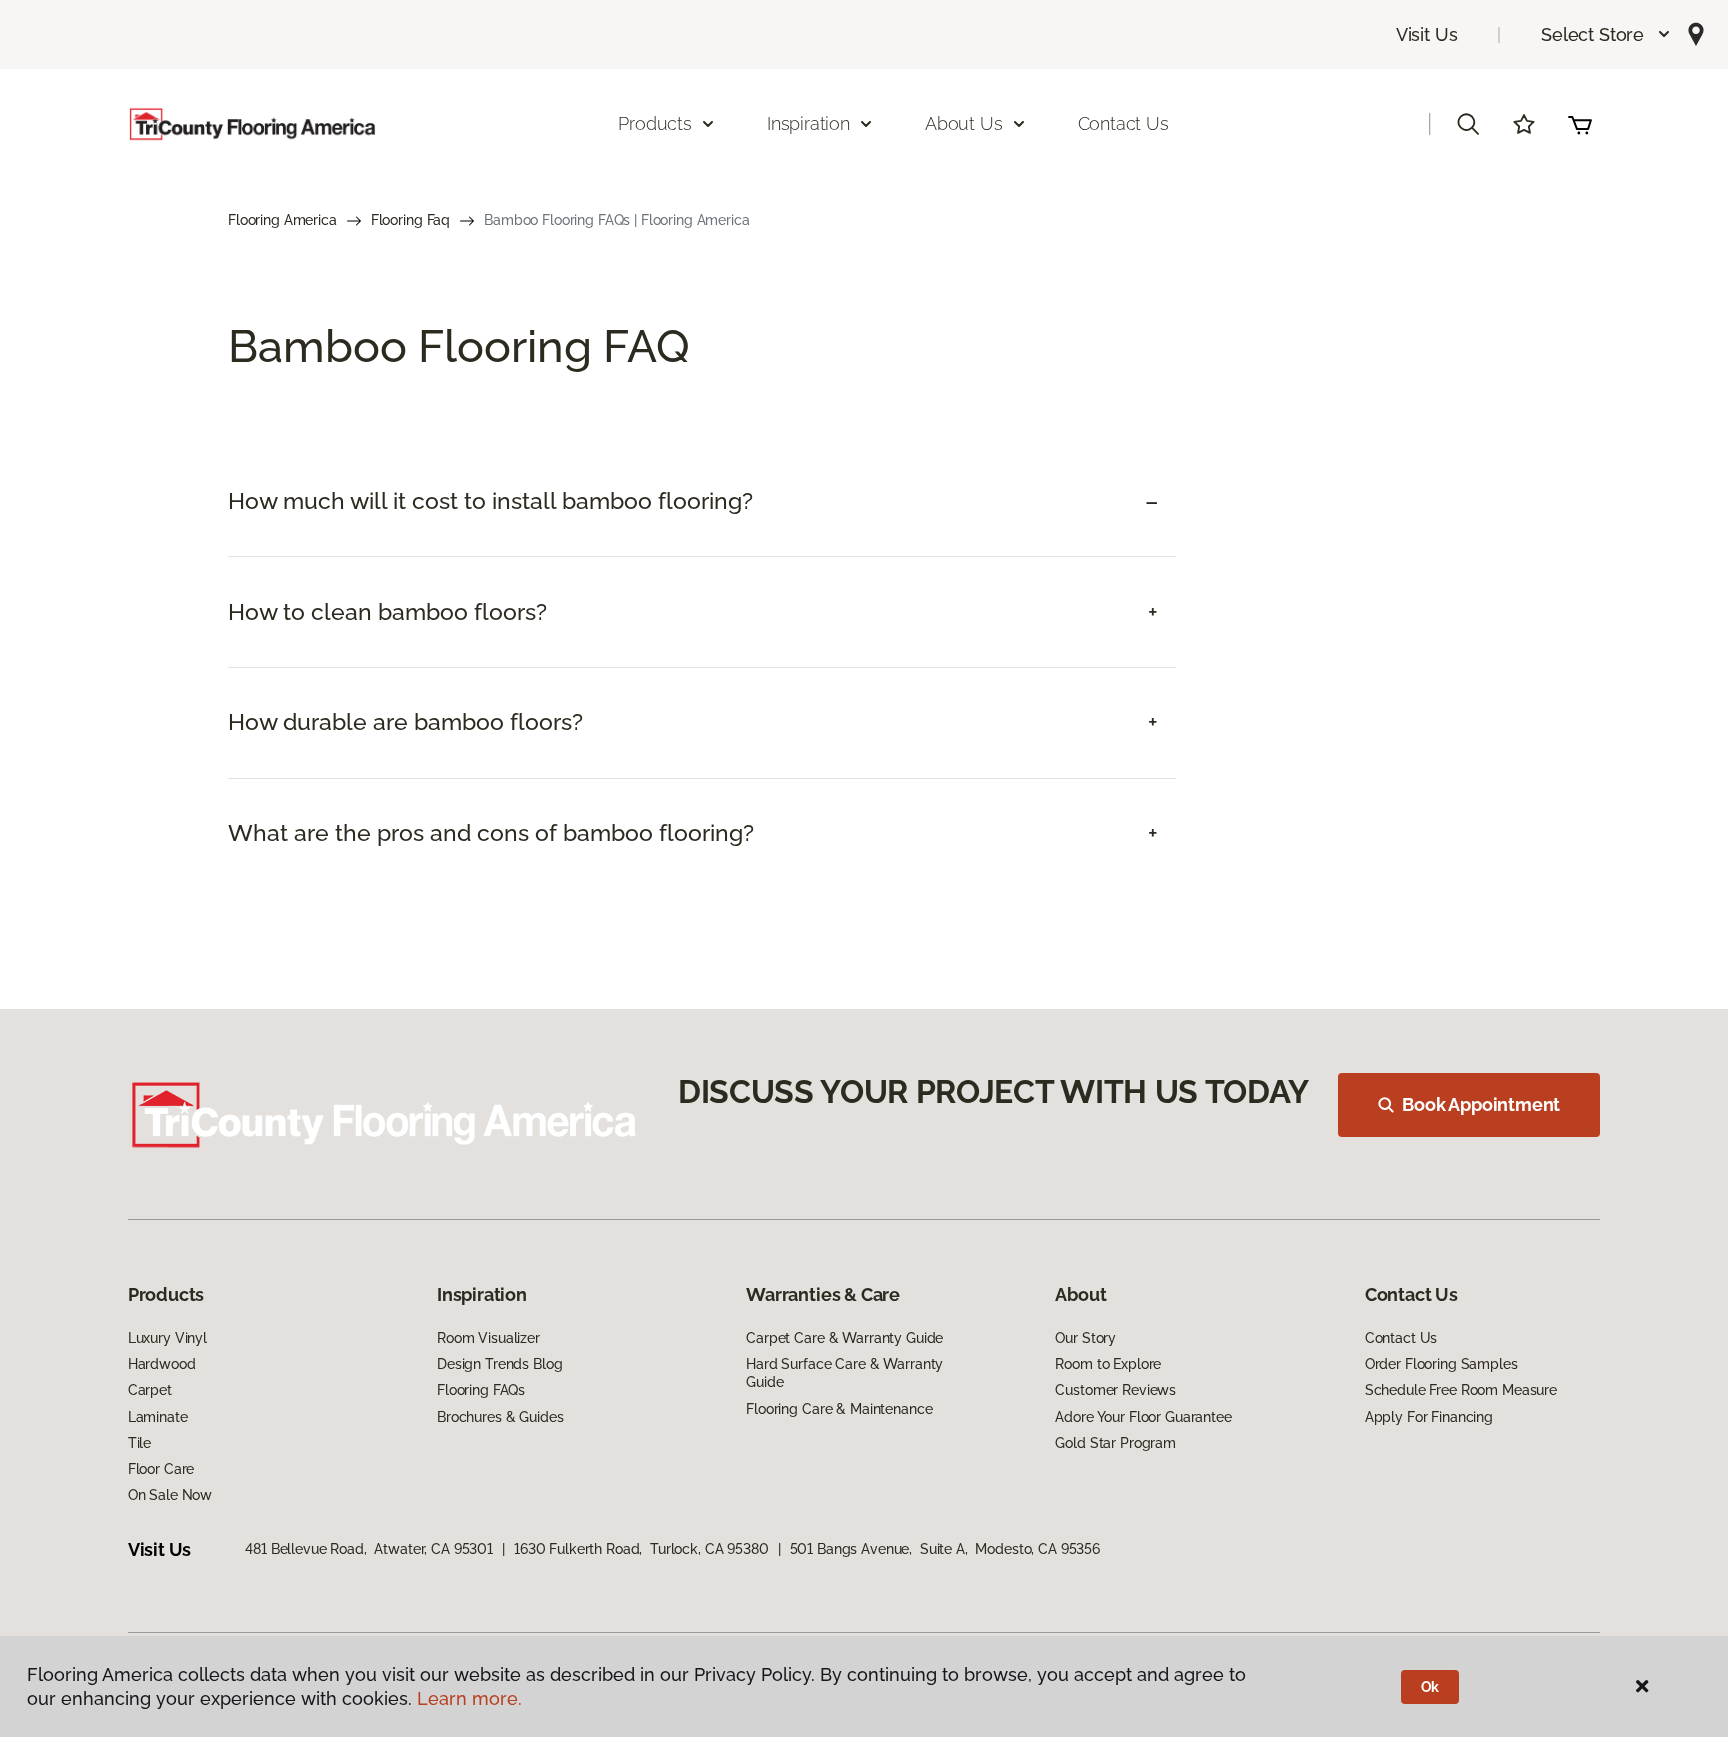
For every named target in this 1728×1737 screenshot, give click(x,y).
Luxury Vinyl (167, 1338)
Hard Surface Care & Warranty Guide (844, 1373)
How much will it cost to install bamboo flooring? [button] (490, 501)
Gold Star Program (1115, 1443)
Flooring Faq (410, 220)
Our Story (1085, 1338)
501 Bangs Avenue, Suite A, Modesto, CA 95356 (945, 1549)
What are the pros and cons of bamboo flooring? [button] (491, 833)
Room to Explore (1108, 1364)
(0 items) (1580, 124)
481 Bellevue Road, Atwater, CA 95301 (369, 1549)
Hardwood (162, 1364)
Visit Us (1427, 34)
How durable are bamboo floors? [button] (405, 722)
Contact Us (1123, 123)
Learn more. (469, 1698)
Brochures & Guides (500, 1417)
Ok (1430, 1687)
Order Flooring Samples (1441, 1364)
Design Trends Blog (499, 1364)
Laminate (158, 1417)
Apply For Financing (1429, 1417)
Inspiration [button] (808, 123)
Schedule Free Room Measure (1461, 1390)
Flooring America (282, 220)
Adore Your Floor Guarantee (1143, 1417)
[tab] (702, 501)
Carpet (150, 1390)
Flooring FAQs (481, 1390)
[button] (1606, 34)
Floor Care (161, 1469)
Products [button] (655, 123)
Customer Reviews (1115, 1390)
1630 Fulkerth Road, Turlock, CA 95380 (641, 1549)
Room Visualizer (488, 1338)
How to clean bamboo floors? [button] (387, 612)
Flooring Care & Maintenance (839, 1409)
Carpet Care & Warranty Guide (844, 1338)
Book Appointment (1481, 1104)
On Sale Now (170, 1495)
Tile (139, 1443)
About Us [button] (964, 123)
